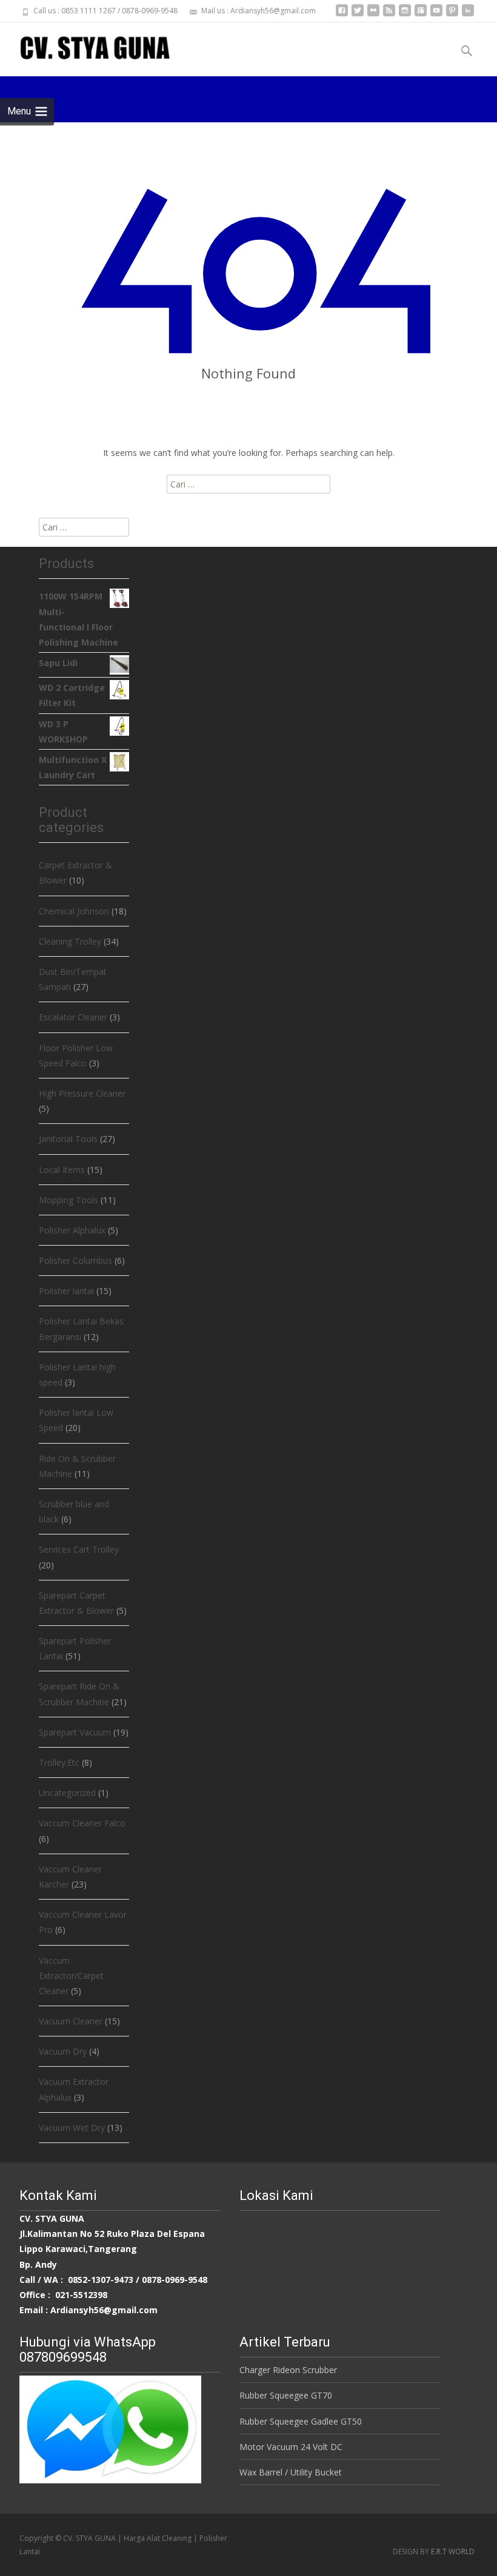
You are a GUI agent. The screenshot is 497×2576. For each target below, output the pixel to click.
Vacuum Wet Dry (72, 2128)
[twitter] (358, 15)
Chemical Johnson (74, 911)
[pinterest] (452, 15)
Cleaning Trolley (70, 941)
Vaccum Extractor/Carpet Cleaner (71, 1976)
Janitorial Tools (68, 1139)
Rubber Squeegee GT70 (286, 2395)
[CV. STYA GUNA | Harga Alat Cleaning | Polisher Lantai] (85, 47)
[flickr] (373, 15)
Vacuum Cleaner (71, 2021)
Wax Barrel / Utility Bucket (291, 2472)
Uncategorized (67, 1793)
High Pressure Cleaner (82, 1093)
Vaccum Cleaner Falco (82, 1823)
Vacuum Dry (63, 2051)
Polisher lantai (66, 1291)
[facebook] (342, 15)
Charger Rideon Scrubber (288, 2370)
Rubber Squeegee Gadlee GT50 (301, 2421)
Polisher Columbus (75, 1260)
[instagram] (405, 15)
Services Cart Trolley (79, 1549)
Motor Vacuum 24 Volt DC (291, 2447)
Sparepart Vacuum (75, 1732)
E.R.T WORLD (453, 2551)
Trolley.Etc (59, 1762)
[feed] (389, 15)
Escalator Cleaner (73, 1017)
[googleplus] (421, 15)
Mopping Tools (68, 1200)
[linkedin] (468, 15)
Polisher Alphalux (72, 1230)
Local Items (62, 1170)
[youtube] (436, 15)
